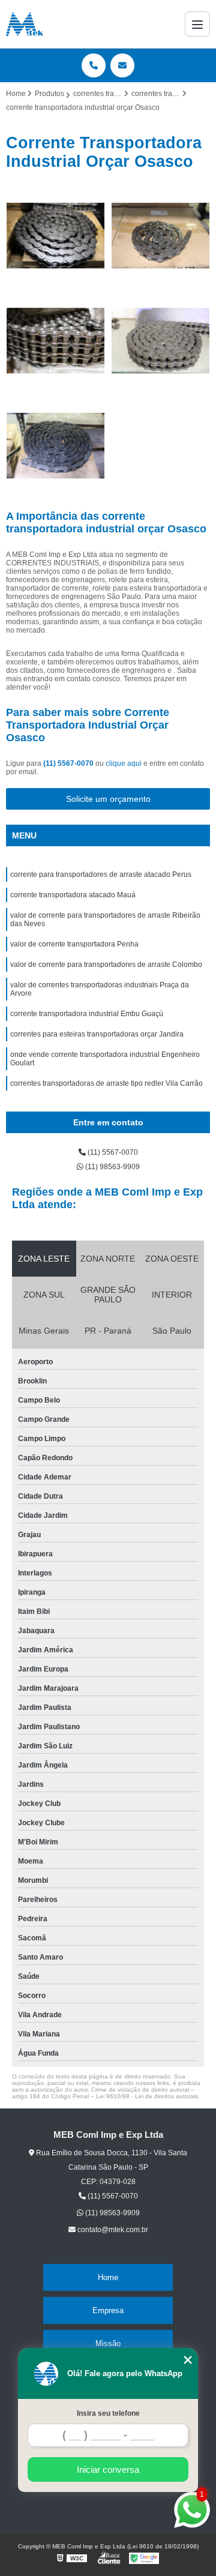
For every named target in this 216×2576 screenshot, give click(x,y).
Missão (108, 2343)
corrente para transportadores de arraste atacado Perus (101, 874)
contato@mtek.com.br (112, 2230)
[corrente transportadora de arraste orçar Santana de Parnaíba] (55, 236)
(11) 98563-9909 (112, 1167)
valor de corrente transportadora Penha (74, 944)
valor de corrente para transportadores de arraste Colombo (106, 964)
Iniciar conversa (108, 2469)
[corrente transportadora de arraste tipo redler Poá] (160, 341)
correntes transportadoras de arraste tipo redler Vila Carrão (106, 1083)
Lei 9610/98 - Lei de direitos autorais (147, 2096)
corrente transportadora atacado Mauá (73, 895)
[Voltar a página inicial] (25, 24)
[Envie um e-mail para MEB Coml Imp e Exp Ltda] (122, 65)
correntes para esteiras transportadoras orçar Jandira (97, 1034)
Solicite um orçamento (108, 799)
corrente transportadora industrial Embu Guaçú (87, 1014)
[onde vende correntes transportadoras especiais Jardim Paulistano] (55, 341)
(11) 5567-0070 (69, 763)
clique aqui (124, 763)
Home (108, 2277)
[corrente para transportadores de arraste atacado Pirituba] (160, 236)
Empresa (108, 2310)
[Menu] (197, 24)
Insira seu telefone (108, 2413)
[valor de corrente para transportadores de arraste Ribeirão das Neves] (55, 446)
